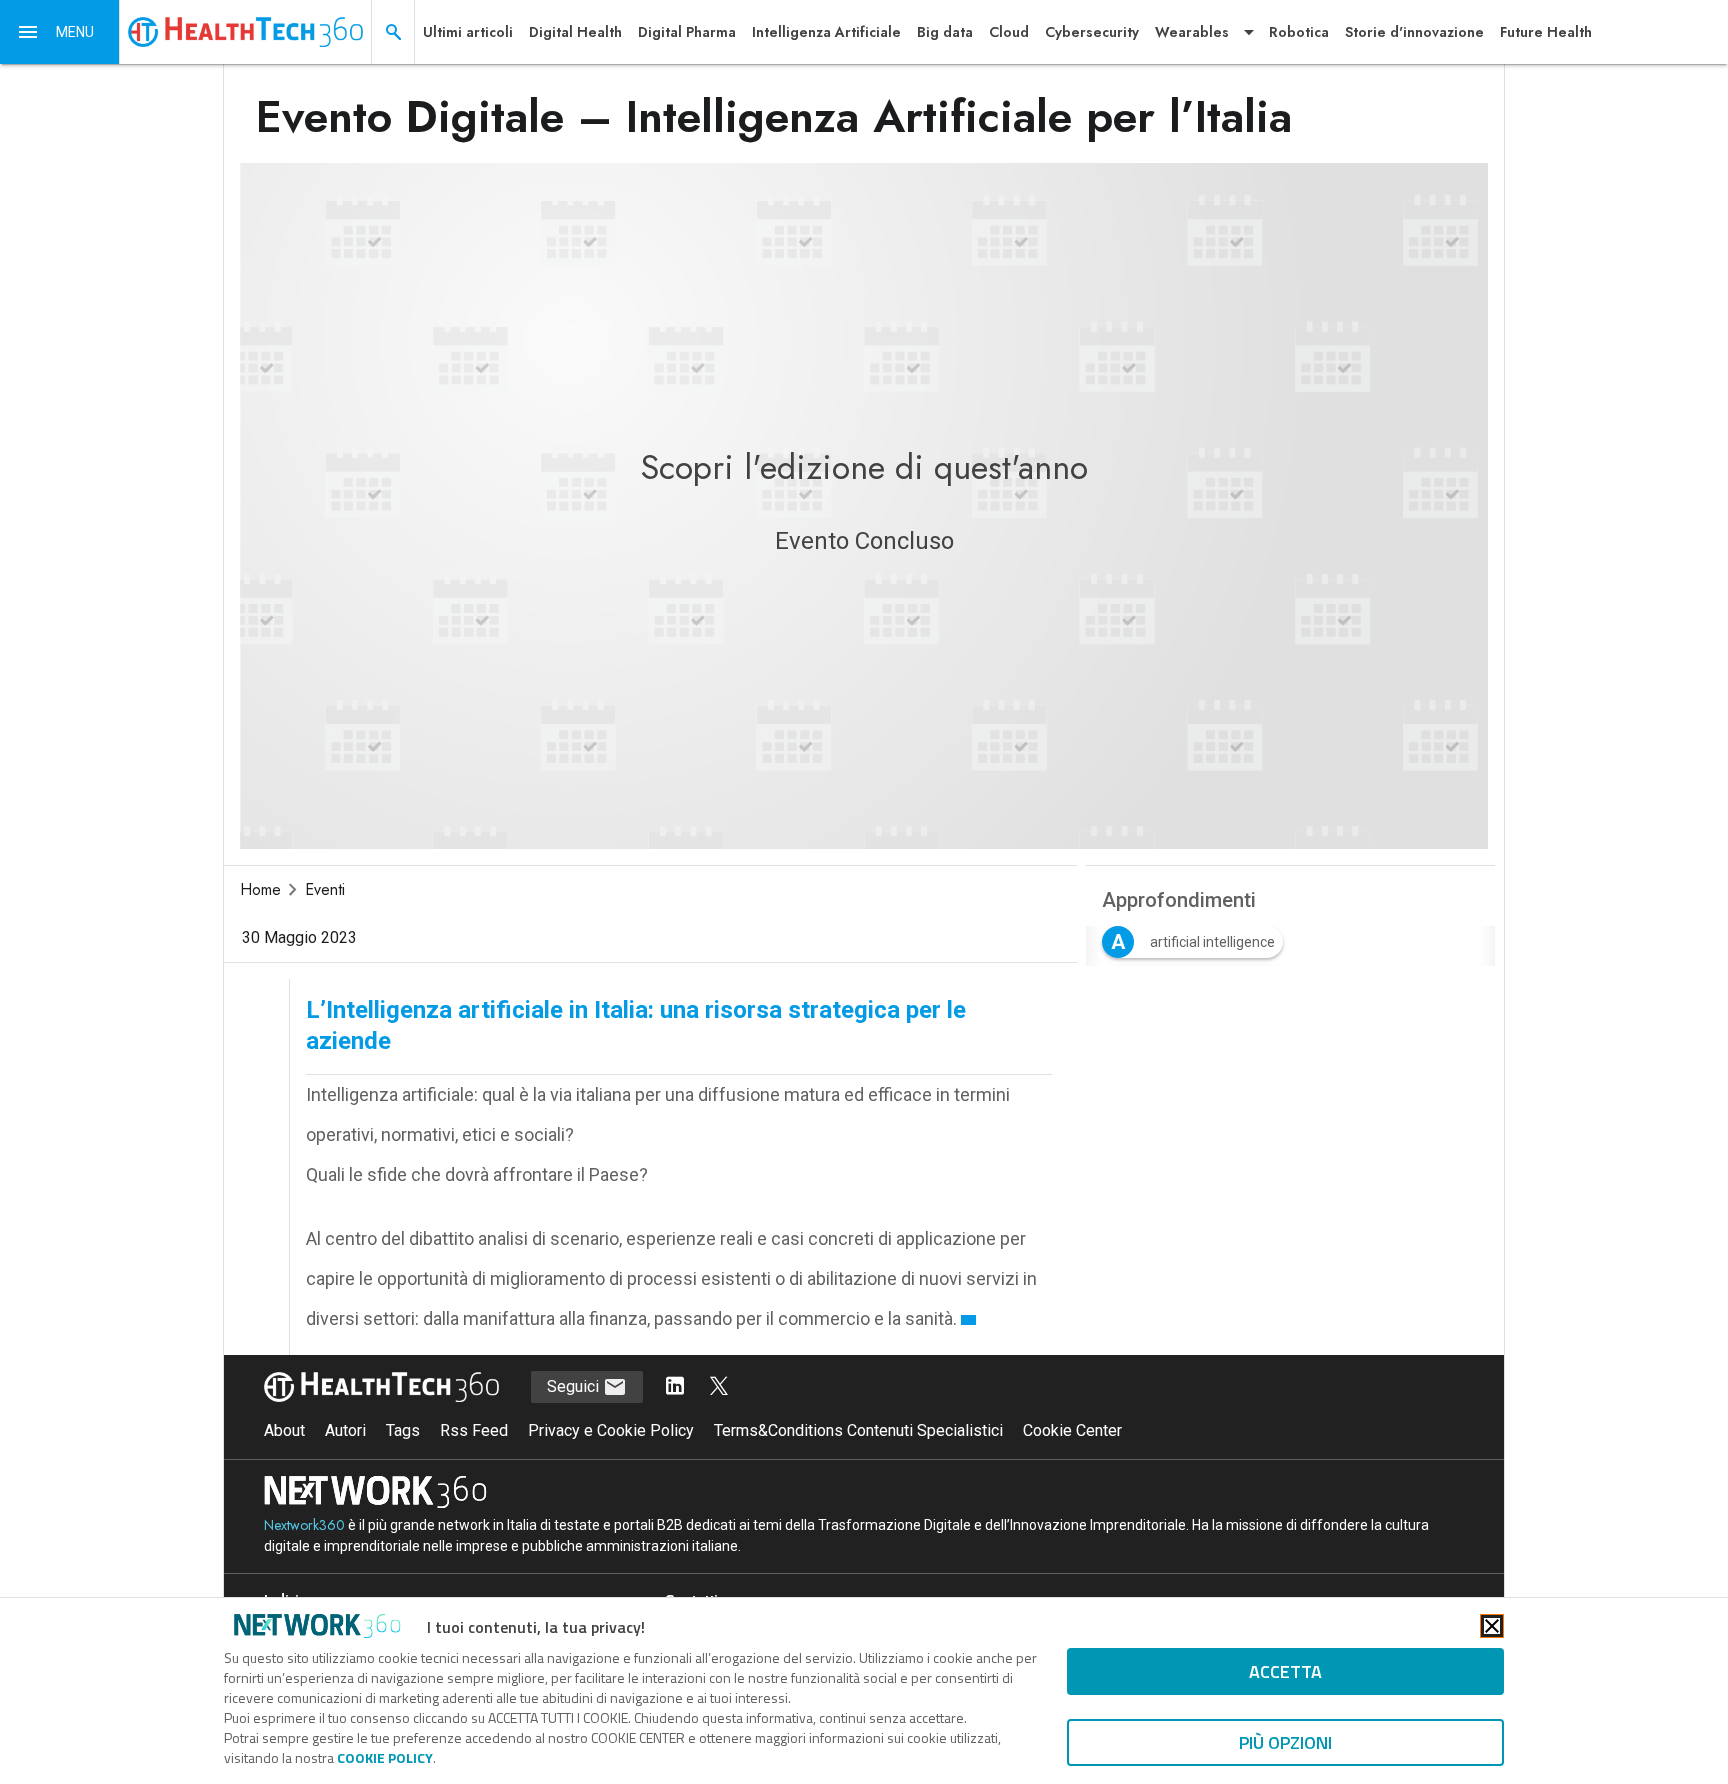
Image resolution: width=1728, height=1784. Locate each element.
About (284, 1430)
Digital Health (575, 32)
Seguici (575, 1386)
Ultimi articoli (468, 32)
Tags (403, 1430)
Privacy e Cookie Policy (611, 1430)
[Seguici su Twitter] (719, 1387)
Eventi (325, 889)
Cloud (1009, 32)
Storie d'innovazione (1414, 32)
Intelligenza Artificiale (826, 32)
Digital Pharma (687, 32)
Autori (345, 1430)
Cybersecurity (1092, 32)
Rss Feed (474, 1430)
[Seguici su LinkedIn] (675, 1387)
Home (260, 889)
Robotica (1299, 32)
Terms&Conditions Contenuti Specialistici (858, 1430)
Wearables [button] (1192, 32)
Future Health (1546, 32)
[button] (60, 32)
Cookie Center (1072, 1430)
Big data (945, 32)
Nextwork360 (304, 1525)
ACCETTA (1285, 1671)
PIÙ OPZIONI (1285, 1742)
